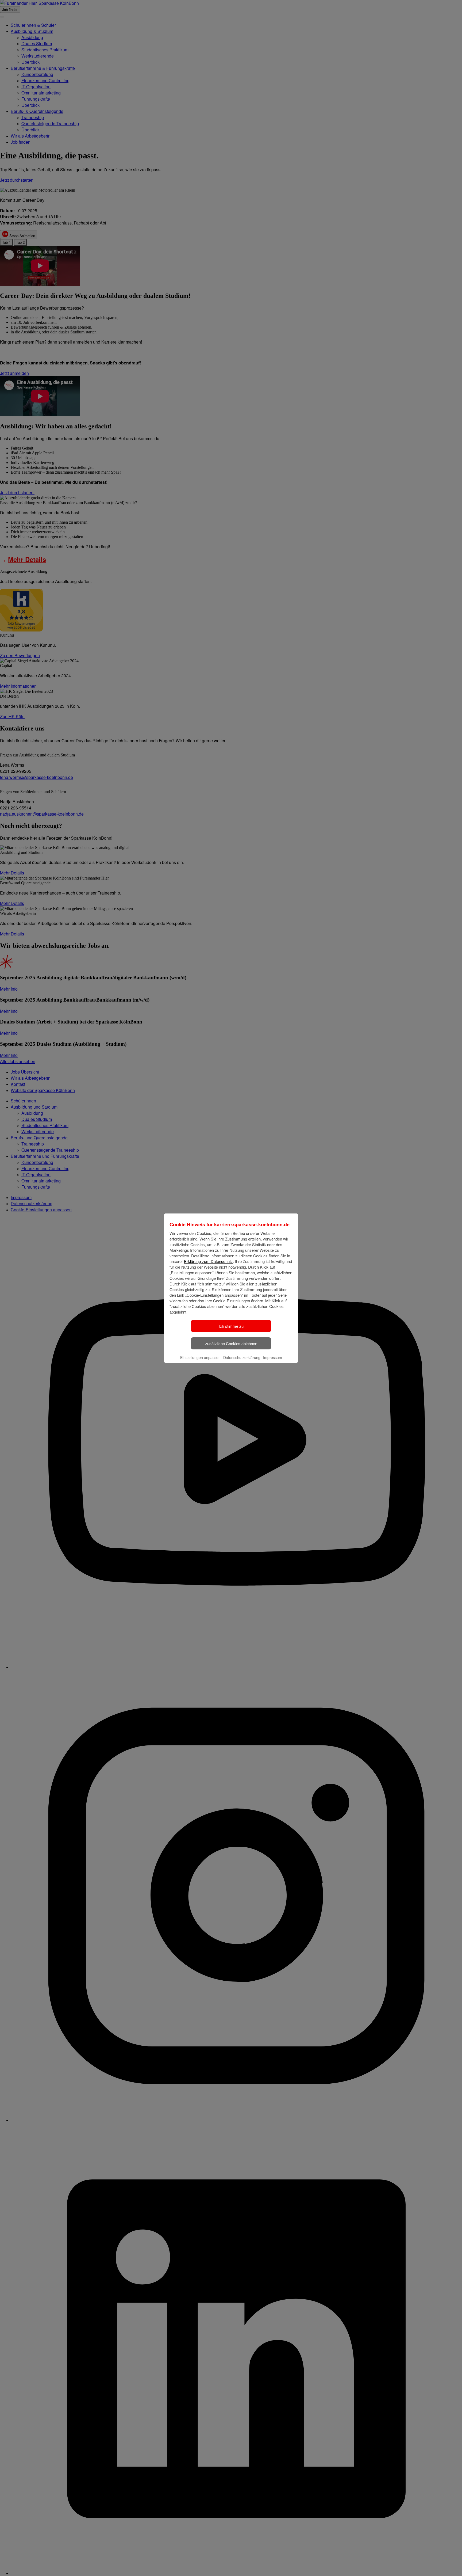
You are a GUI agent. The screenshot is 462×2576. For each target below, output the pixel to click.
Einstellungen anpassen (200, 1357)
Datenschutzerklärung (242, 1357)
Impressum (273, 1357)
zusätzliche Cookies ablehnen (231, 1343)
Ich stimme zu (231, 1326)
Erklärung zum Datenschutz (208, 1261)
